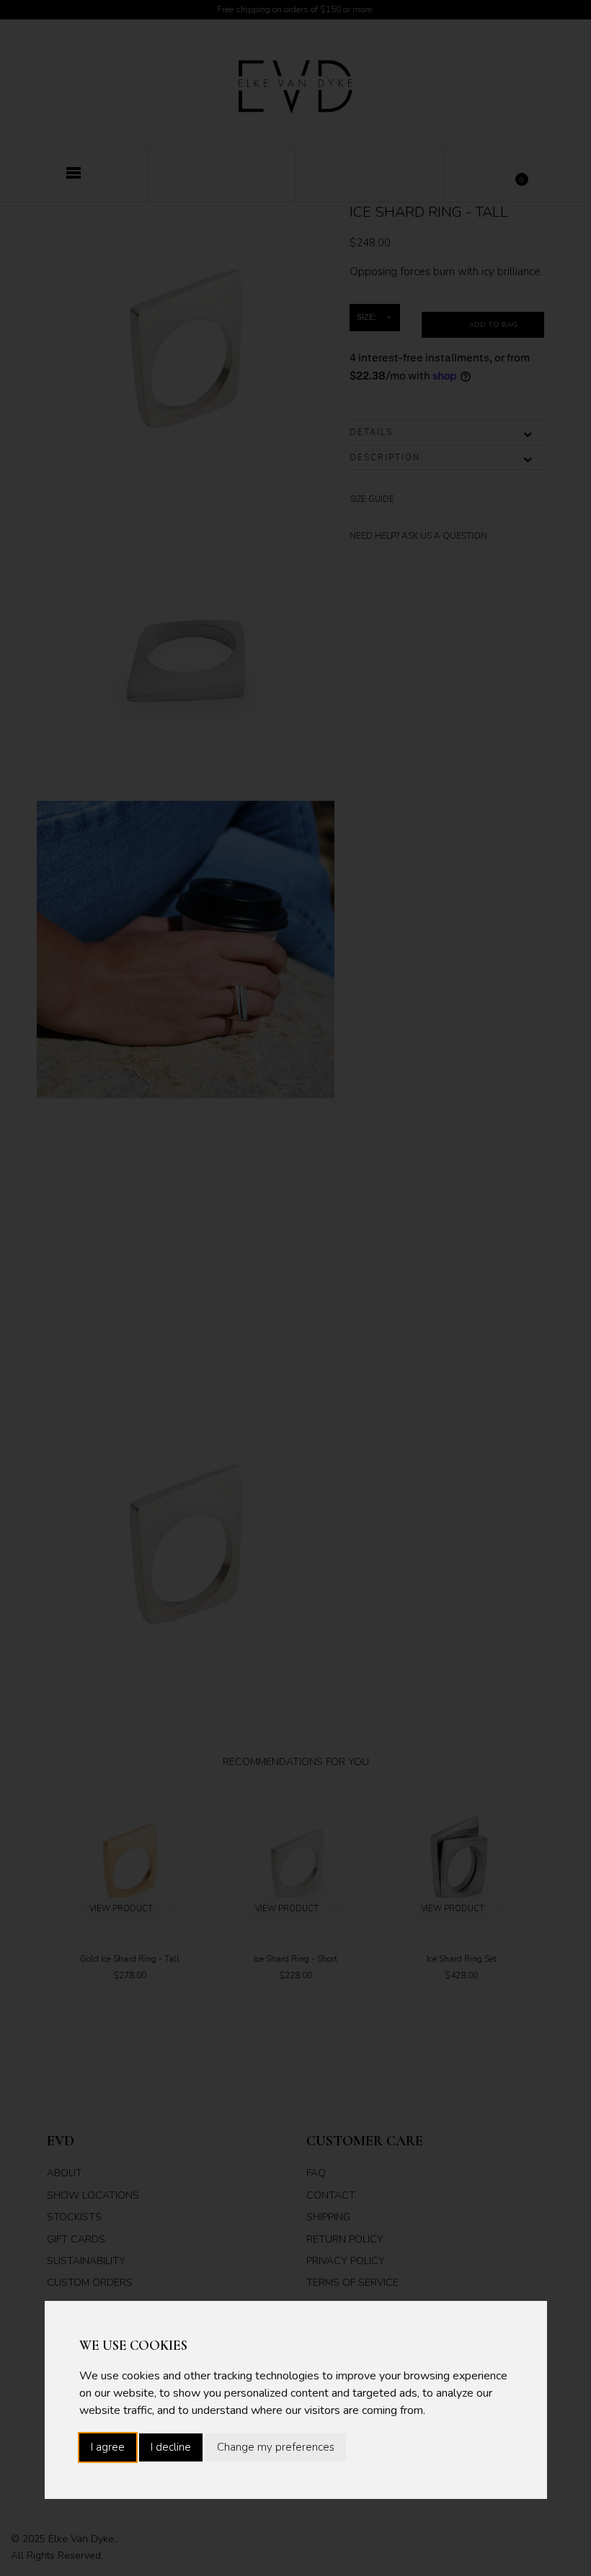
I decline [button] (171, 2447)
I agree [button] (108, 2447)
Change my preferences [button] (276, 2447)
